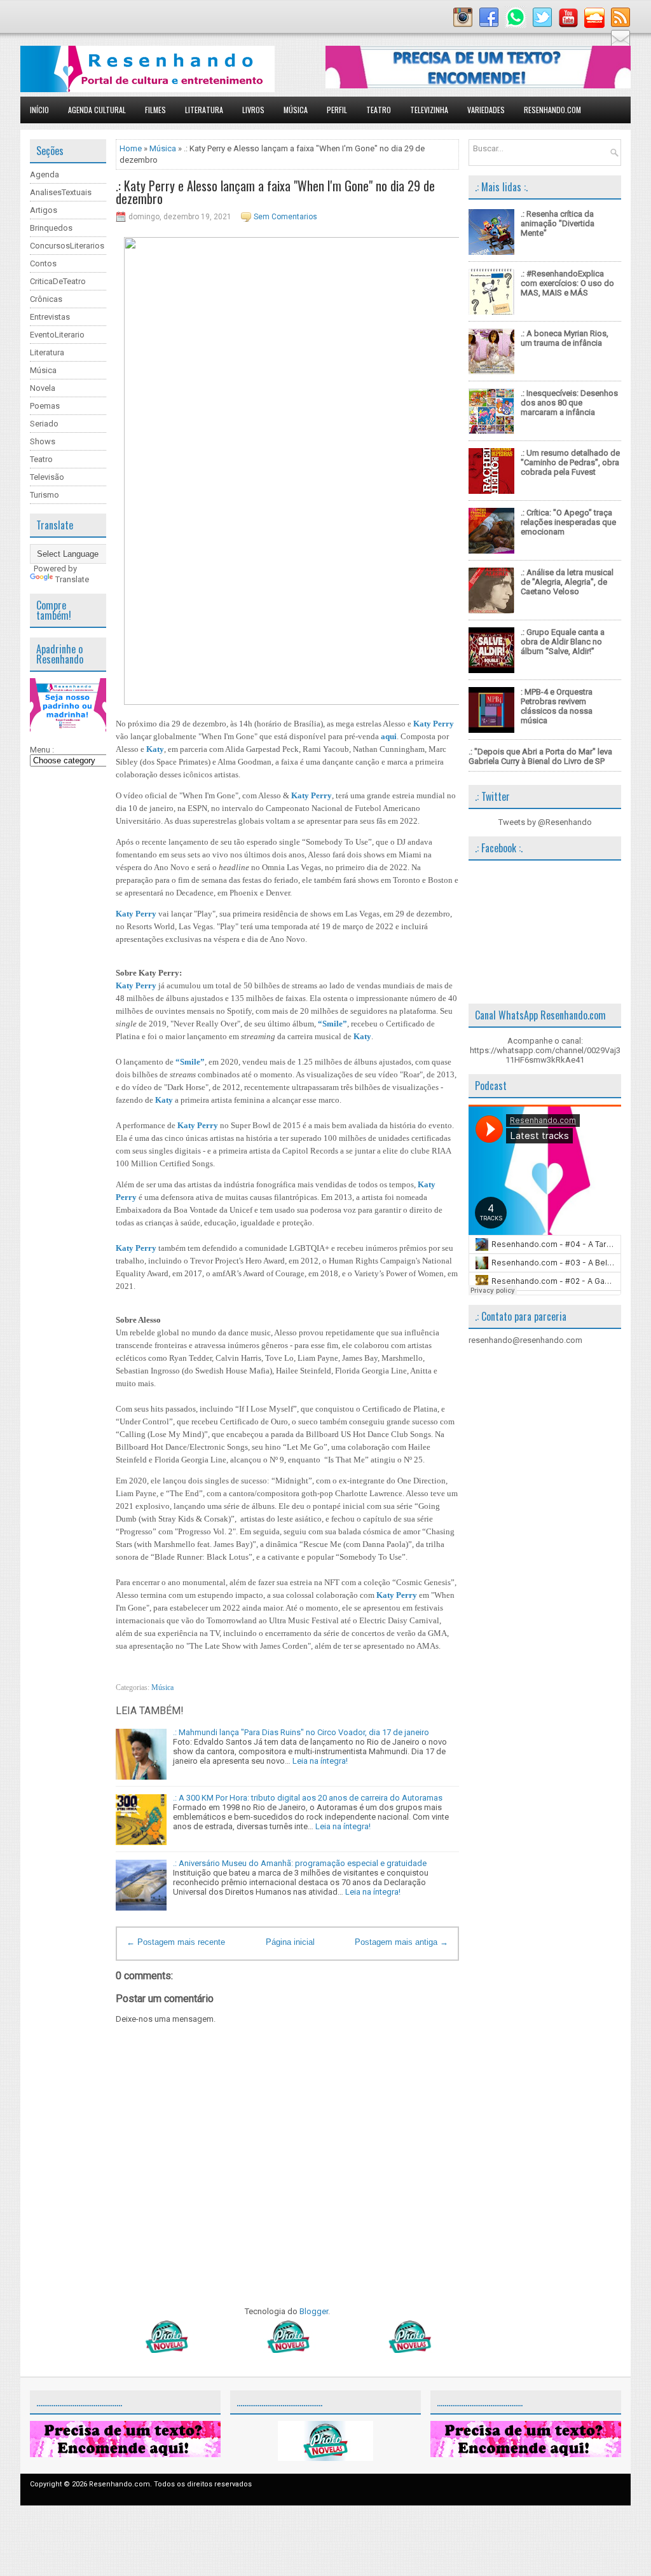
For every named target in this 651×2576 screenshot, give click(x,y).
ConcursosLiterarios (67, 246)
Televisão (47, 477)
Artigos (44, 210)
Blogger (314, 2311)
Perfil (337, 110)
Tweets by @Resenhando (545, 822)
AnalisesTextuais (61, 192)
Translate (72, 579)
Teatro (379, 110)
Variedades (486, 110)
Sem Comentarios (285, 217)
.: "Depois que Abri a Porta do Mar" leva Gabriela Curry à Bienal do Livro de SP (540, 756)
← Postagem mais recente (176, 1942)
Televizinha (429, 110)
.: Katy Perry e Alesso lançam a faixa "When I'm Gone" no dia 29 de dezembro (275, 192)
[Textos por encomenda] (478, 85)
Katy (155, 749)
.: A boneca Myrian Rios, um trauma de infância (565, 338)
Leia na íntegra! (320, 1761)
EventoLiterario (57, 335)
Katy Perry (434, 724)
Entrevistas (50, 317)
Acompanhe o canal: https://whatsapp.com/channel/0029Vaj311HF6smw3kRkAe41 (545, 1050)
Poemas (45, 406)
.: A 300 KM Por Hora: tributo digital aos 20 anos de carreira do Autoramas (308, 1798)
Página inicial (290, 1942)
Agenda (45, 174)
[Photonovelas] (287, 2350)
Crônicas (46, 299)
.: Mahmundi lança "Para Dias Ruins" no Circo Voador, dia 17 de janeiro (301, 1732)
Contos (43, 263)
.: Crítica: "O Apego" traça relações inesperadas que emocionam (568, 522)
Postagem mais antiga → (401, 1942)
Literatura (204, 110)
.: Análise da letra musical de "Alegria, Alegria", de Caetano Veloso (567, 582)
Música (296, 110)
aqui (389, 736)
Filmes (155, 110)
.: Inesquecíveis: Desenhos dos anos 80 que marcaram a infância (569, 403)
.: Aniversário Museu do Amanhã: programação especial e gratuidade (300, 1863)
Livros (253, 110)
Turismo (45, 495)
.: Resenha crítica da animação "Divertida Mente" (558, 223)
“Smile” (332, 1024)
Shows (43, 441)
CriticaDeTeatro (58, 281)
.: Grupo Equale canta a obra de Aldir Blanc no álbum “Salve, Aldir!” (563, 642)
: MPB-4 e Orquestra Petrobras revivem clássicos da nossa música (557, 706)
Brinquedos (51, 228)
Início (39, 110)
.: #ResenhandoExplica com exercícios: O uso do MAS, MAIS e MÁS (567, 283)
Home (131, 148)
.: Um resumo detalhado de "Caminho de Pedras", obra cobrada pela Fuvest (570, 462)
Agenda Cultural (97, 110)
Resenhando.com (552, 110)
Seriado (44, 424)
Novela (43, 388)
